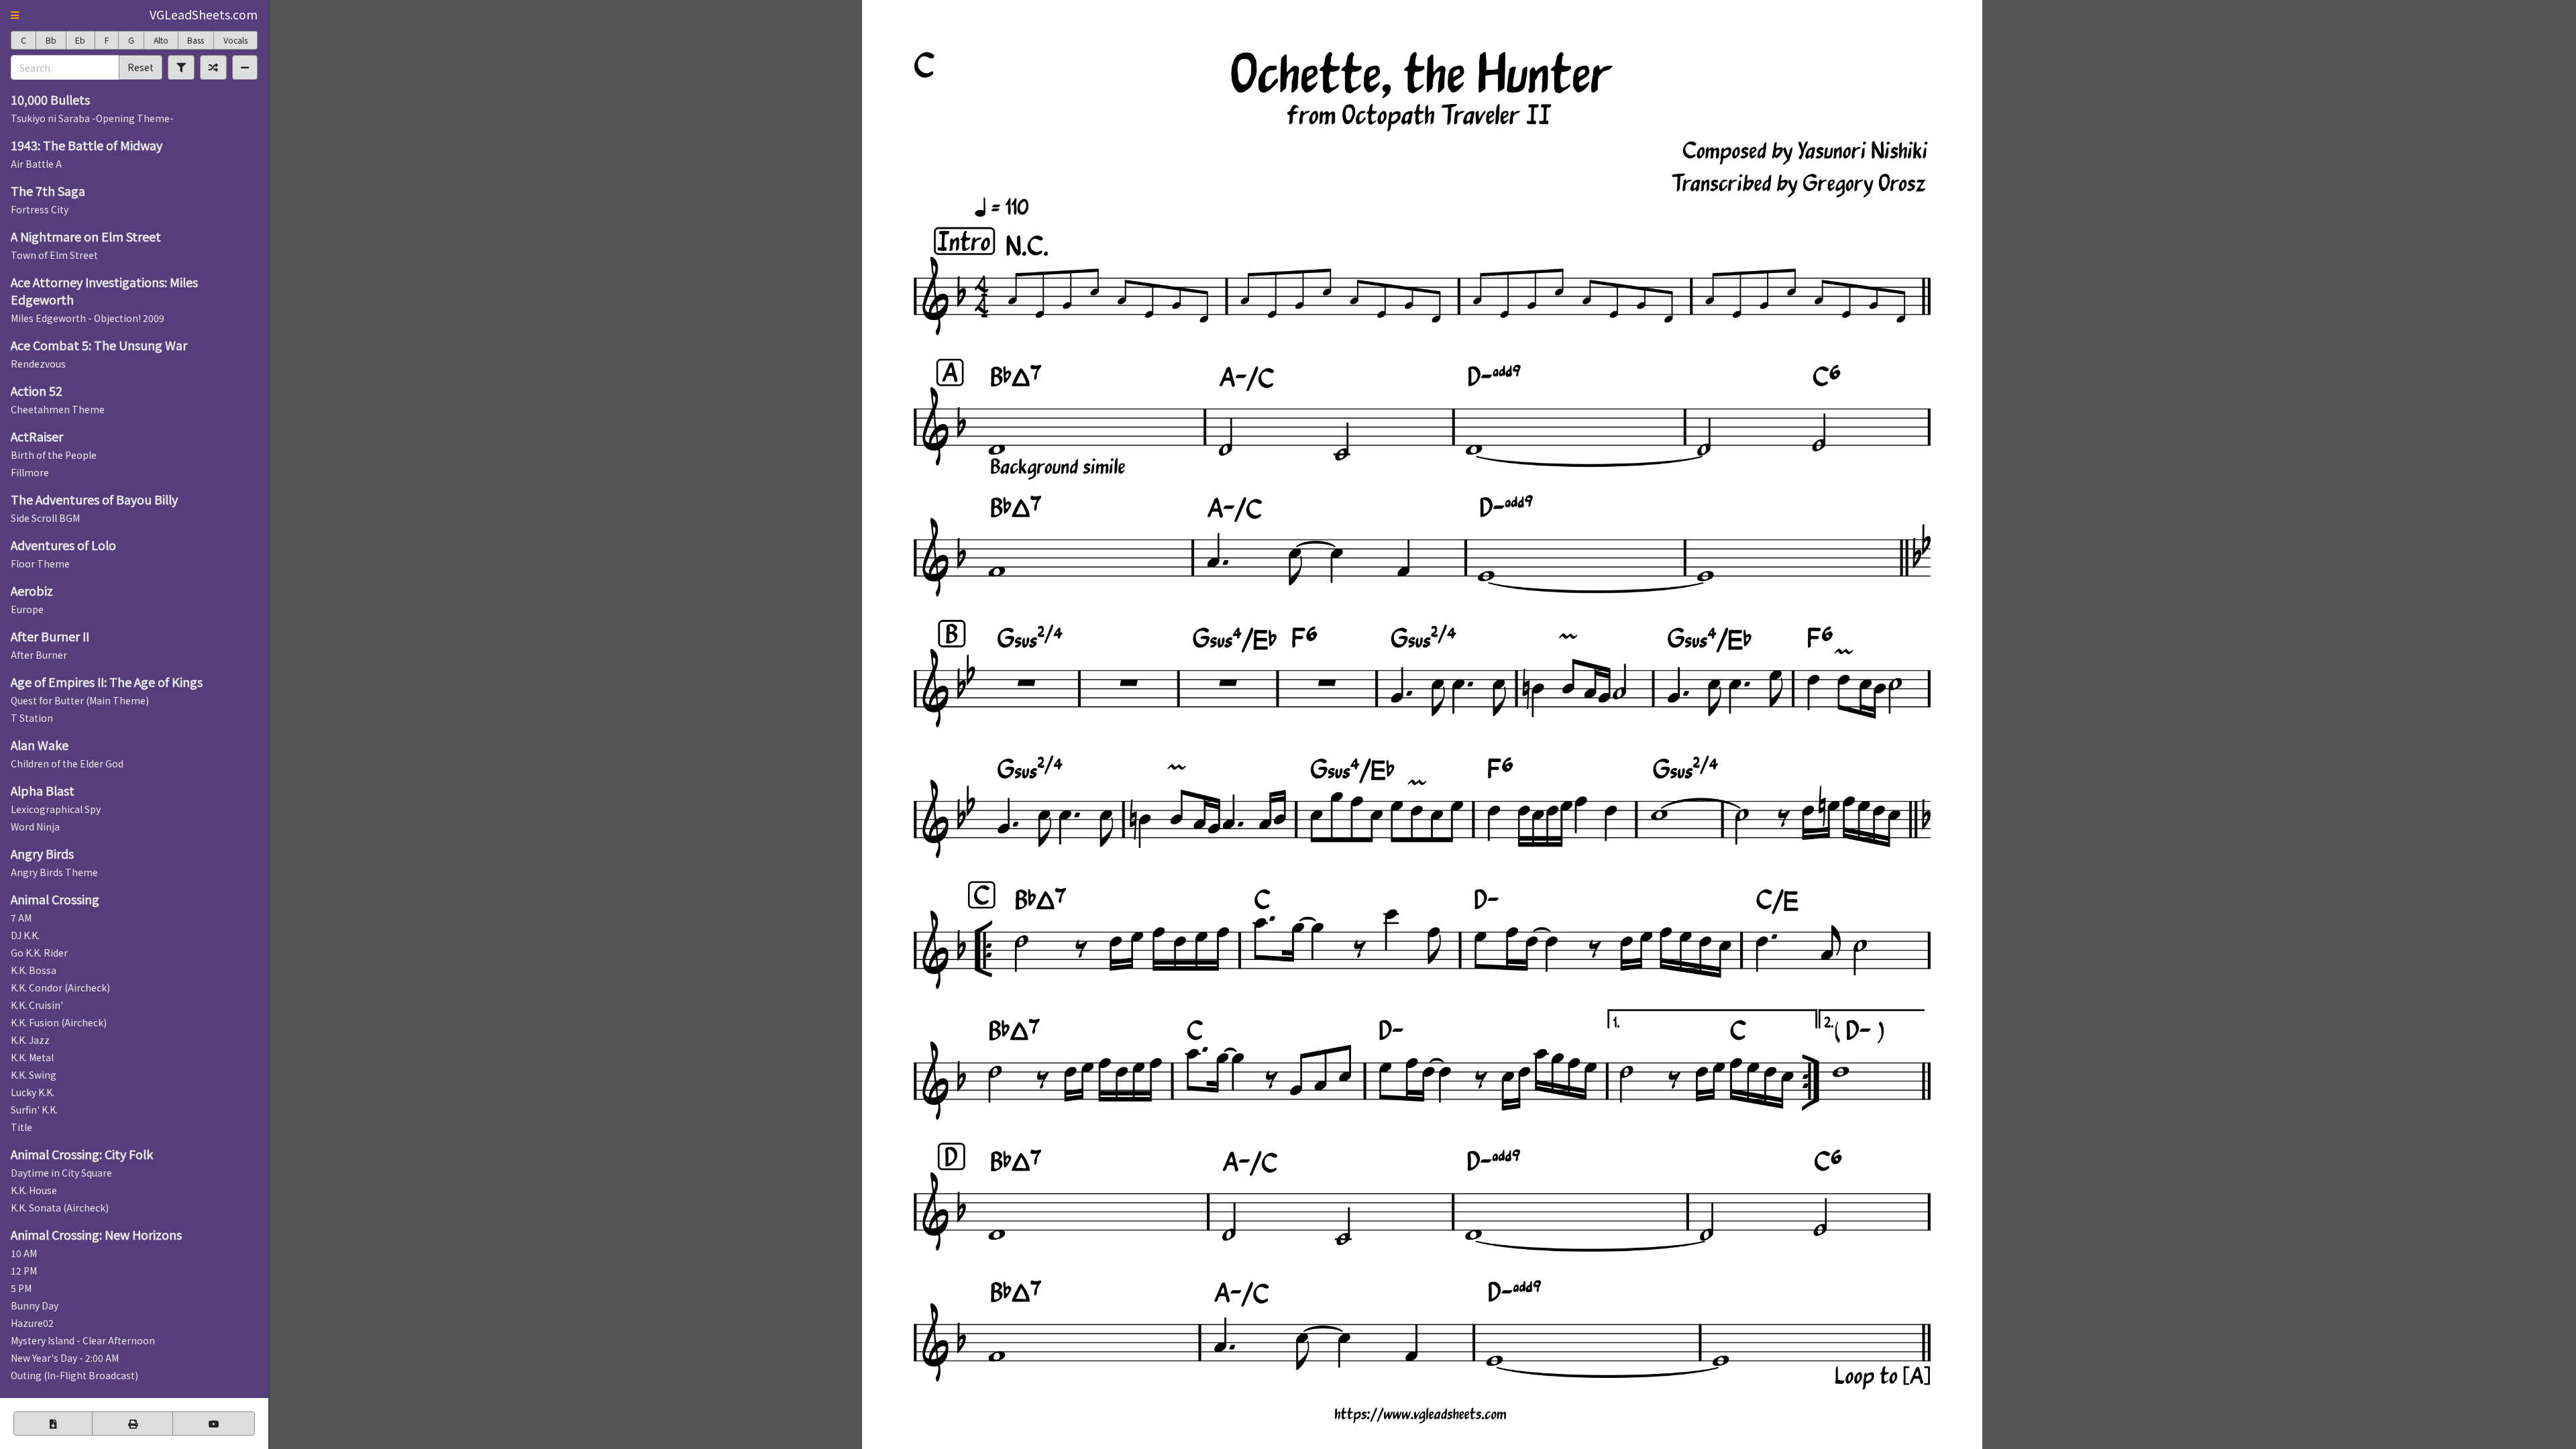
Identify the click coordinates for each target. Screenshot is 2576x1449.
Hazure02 (32, 1323)
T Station (32, 718)
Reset (141, 67)
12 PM (24, 1271)
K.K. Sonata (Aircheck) (60, 1207)
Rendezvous (38, 364)
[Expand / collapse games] (245, 67)
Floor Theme (40, 563)
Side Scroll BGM (45, 518)
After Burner (39, 655)
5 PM (21, 1288)
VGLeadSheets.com (204, 14)
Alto (161, 40)
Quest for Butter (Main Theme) (80, 700)
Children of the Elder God (67, 763)
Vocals (235, 40)
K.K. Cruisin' (37, 1005)
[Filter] (181, 67)
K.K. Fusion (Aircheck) (59, 1022)
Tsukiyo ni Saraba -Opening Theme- (92, 118)
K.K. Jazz (30, 1040)
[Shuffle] (213, 67)
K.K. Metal (32, 1057)
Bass (196, 40)
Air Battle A (36, 164)
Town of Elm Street (54, 255)
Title (21, 1127)
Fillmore (30, 472)
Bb (51, 40)
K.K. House (34, 1190)
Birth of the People (54, 455)
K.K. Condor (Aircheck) (60, 987)
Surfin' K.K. (34, 1110)
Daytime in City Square (61, 1173)
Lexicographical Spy (56, 809)
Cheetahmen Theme (58, 409)
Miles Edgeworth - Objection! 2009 (88, 318)
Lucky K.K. (33, 1092)
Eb (80, 40)
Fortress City (40, 209)
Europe (27, 609)
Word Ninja (35, 826)
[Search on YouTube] (214, 1424)
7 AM (21, 918)
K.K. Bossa (34, 970)
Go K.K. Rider (39, 953)
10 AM (24, 1253)
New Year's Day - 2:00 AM (65, 1358)
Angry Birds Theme (54, 872)
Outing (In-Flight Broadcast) (74, 1375)
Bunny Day (35, 1305)
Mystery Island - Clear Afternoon (83, 1340)
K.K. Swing (34, 1075)
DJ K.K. (25, 935)
